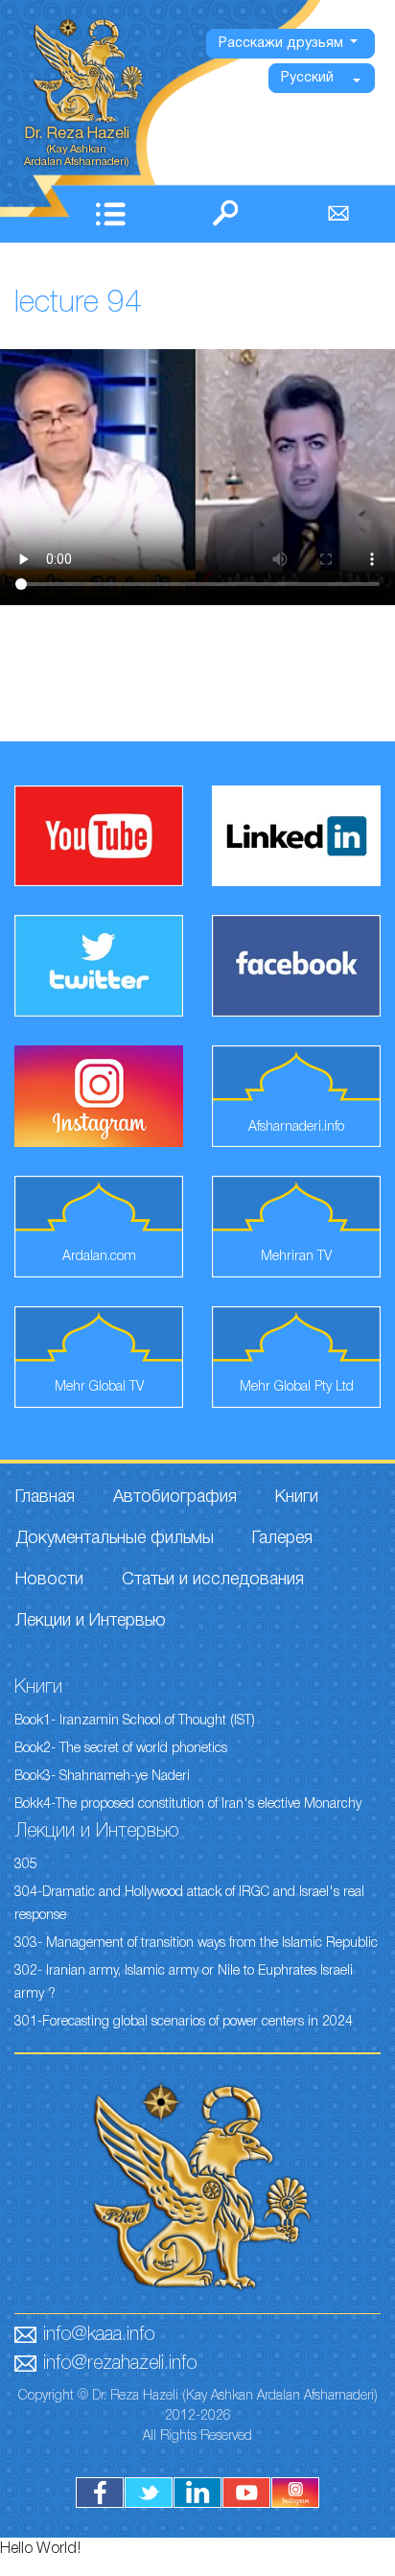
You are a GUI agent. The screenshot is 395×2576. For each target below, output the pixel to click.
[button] (114, 213)
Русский (307, 78)
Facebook (100, 2493)
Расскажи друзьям (283, 44)
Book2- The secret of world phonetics (121, 1749)
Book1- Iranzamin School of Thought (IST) (135, 1721)
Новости (49, 1580)
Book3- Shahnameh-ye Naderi (102, 1777)
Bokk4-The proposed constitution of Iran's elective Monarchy (188, 1804)
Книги (297, 1497)
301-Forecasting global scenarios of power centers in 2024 (184, 2022)
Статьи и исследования (213, 1580)
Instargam (295, 2493)
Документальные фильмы (115, 1538)
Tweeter (149, 2493)
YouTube (246, 2493)
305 (26, 1865)
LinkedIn (197, 2493)
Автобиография (175, 1497)
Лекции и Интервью (91, 1621)
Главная (45, 1497)
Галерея (282, 1538)
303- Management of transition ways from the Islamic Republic (196, 1944)
